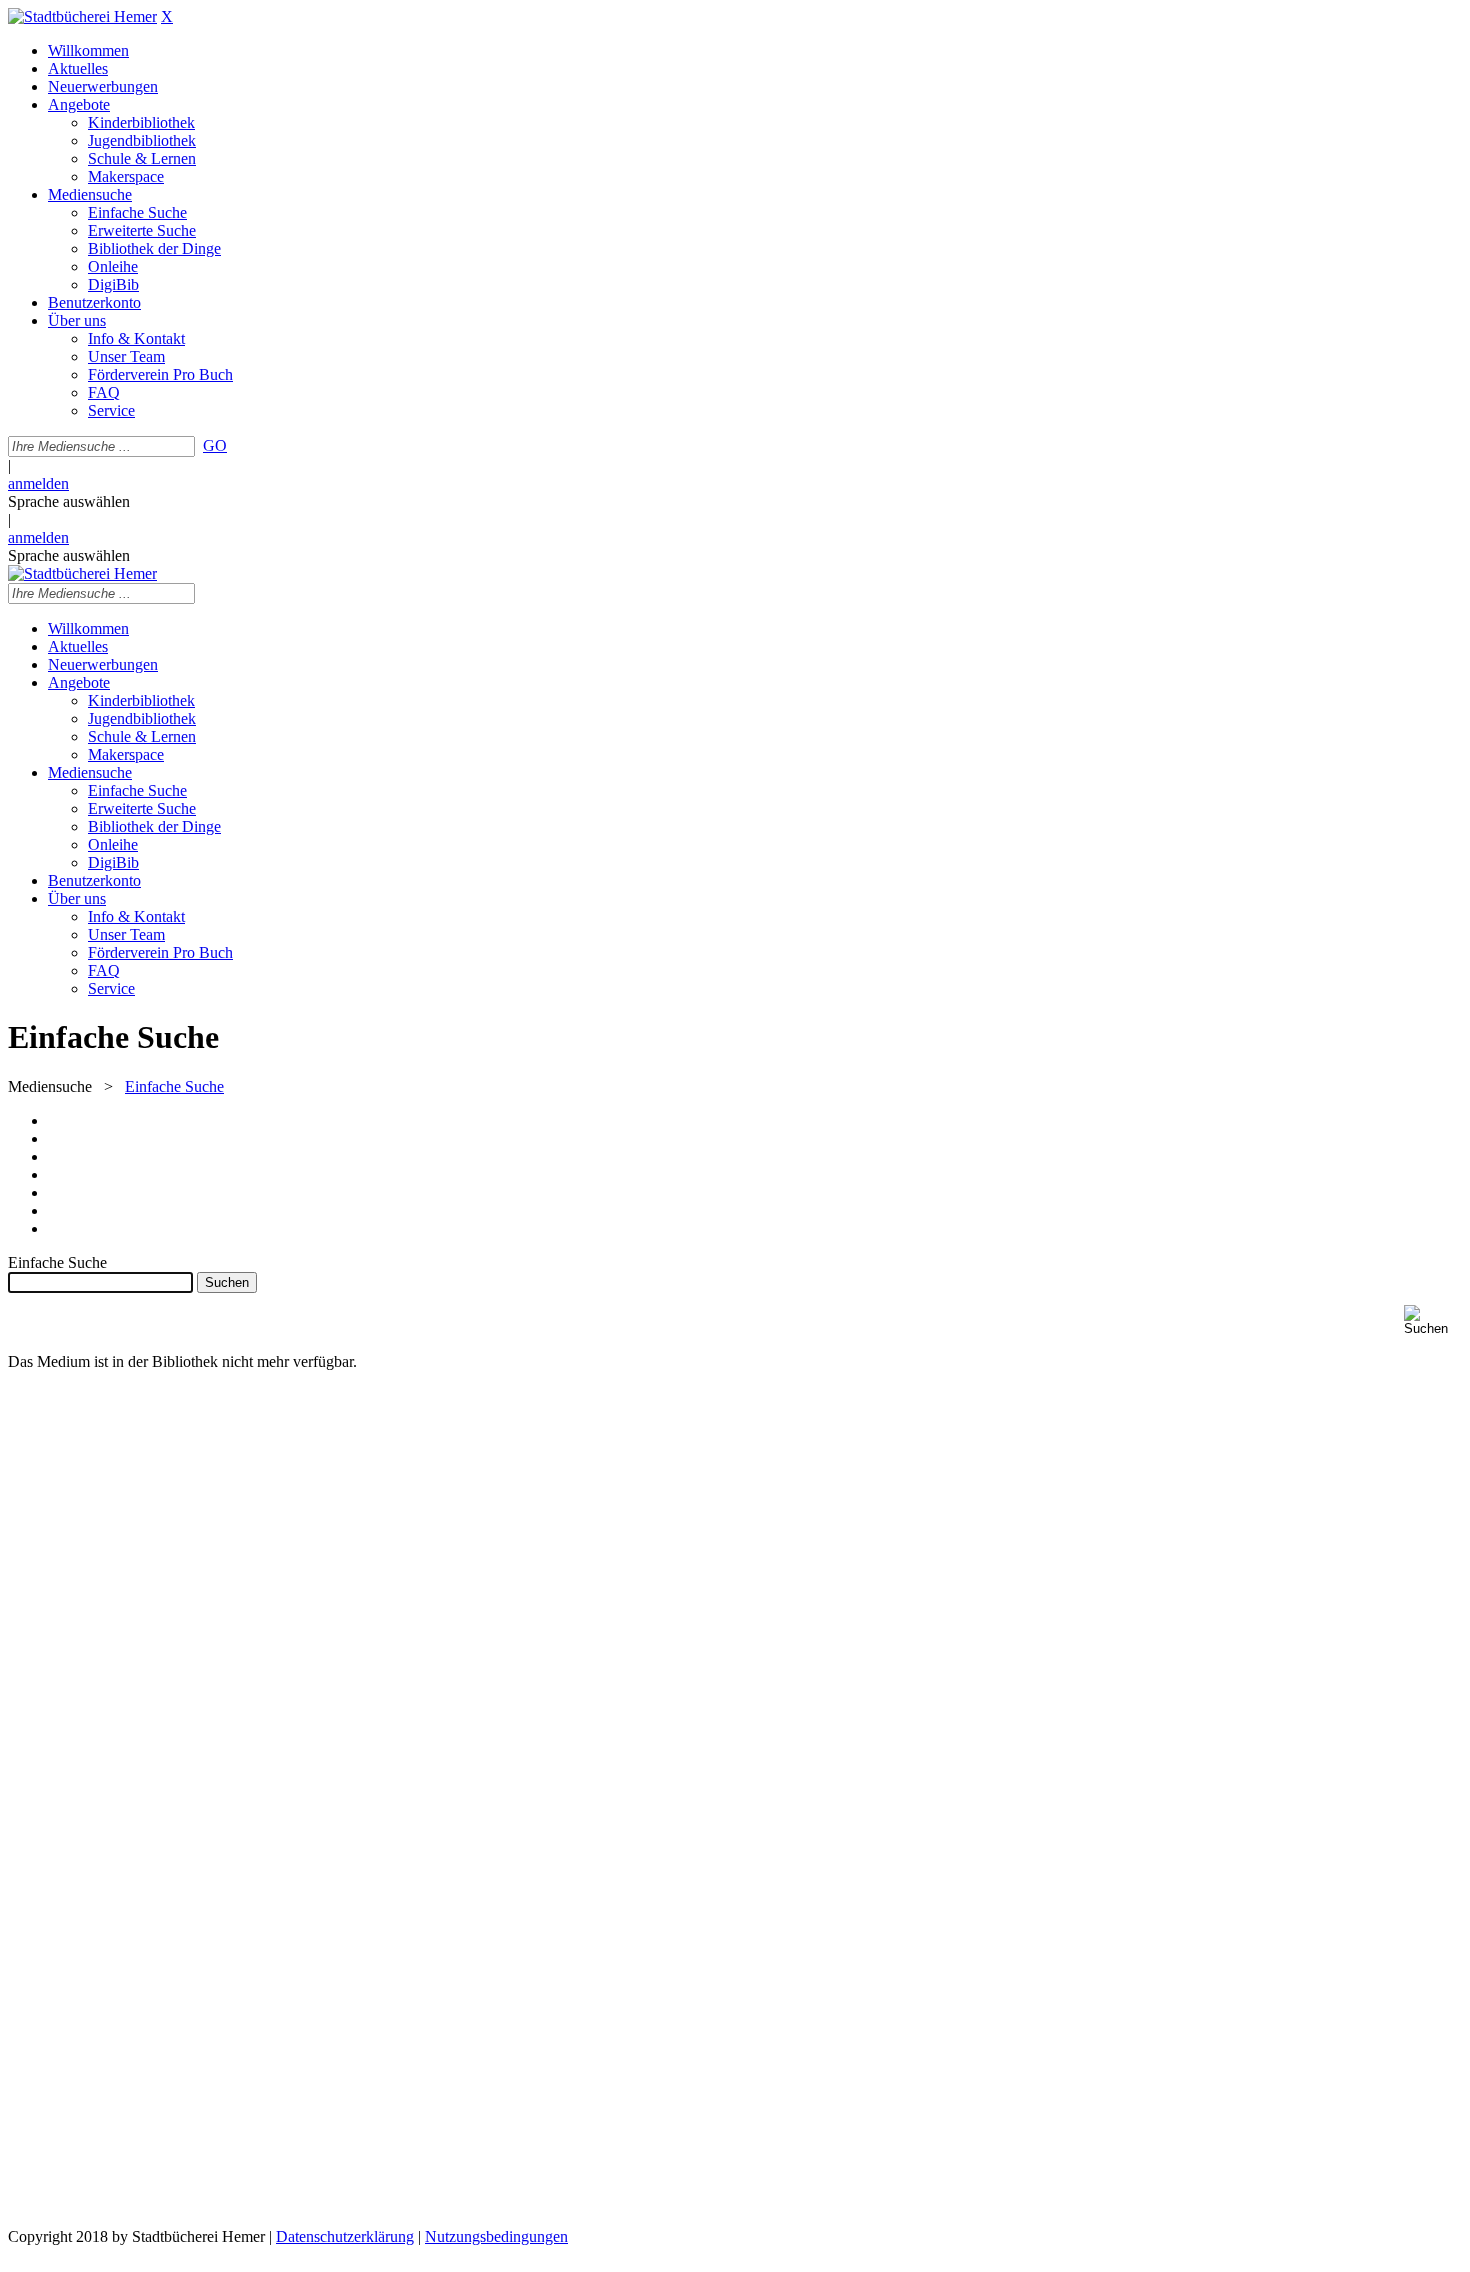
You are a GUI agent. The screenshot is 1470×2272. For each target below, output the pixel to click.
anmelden (38, 483)
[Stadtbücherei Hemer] (82, 16)
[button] (1433, 1320)
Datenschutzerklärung (345, 2236)
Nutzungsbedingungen (496, 2236)
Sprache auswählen (69, 501)
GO (215, 445)
